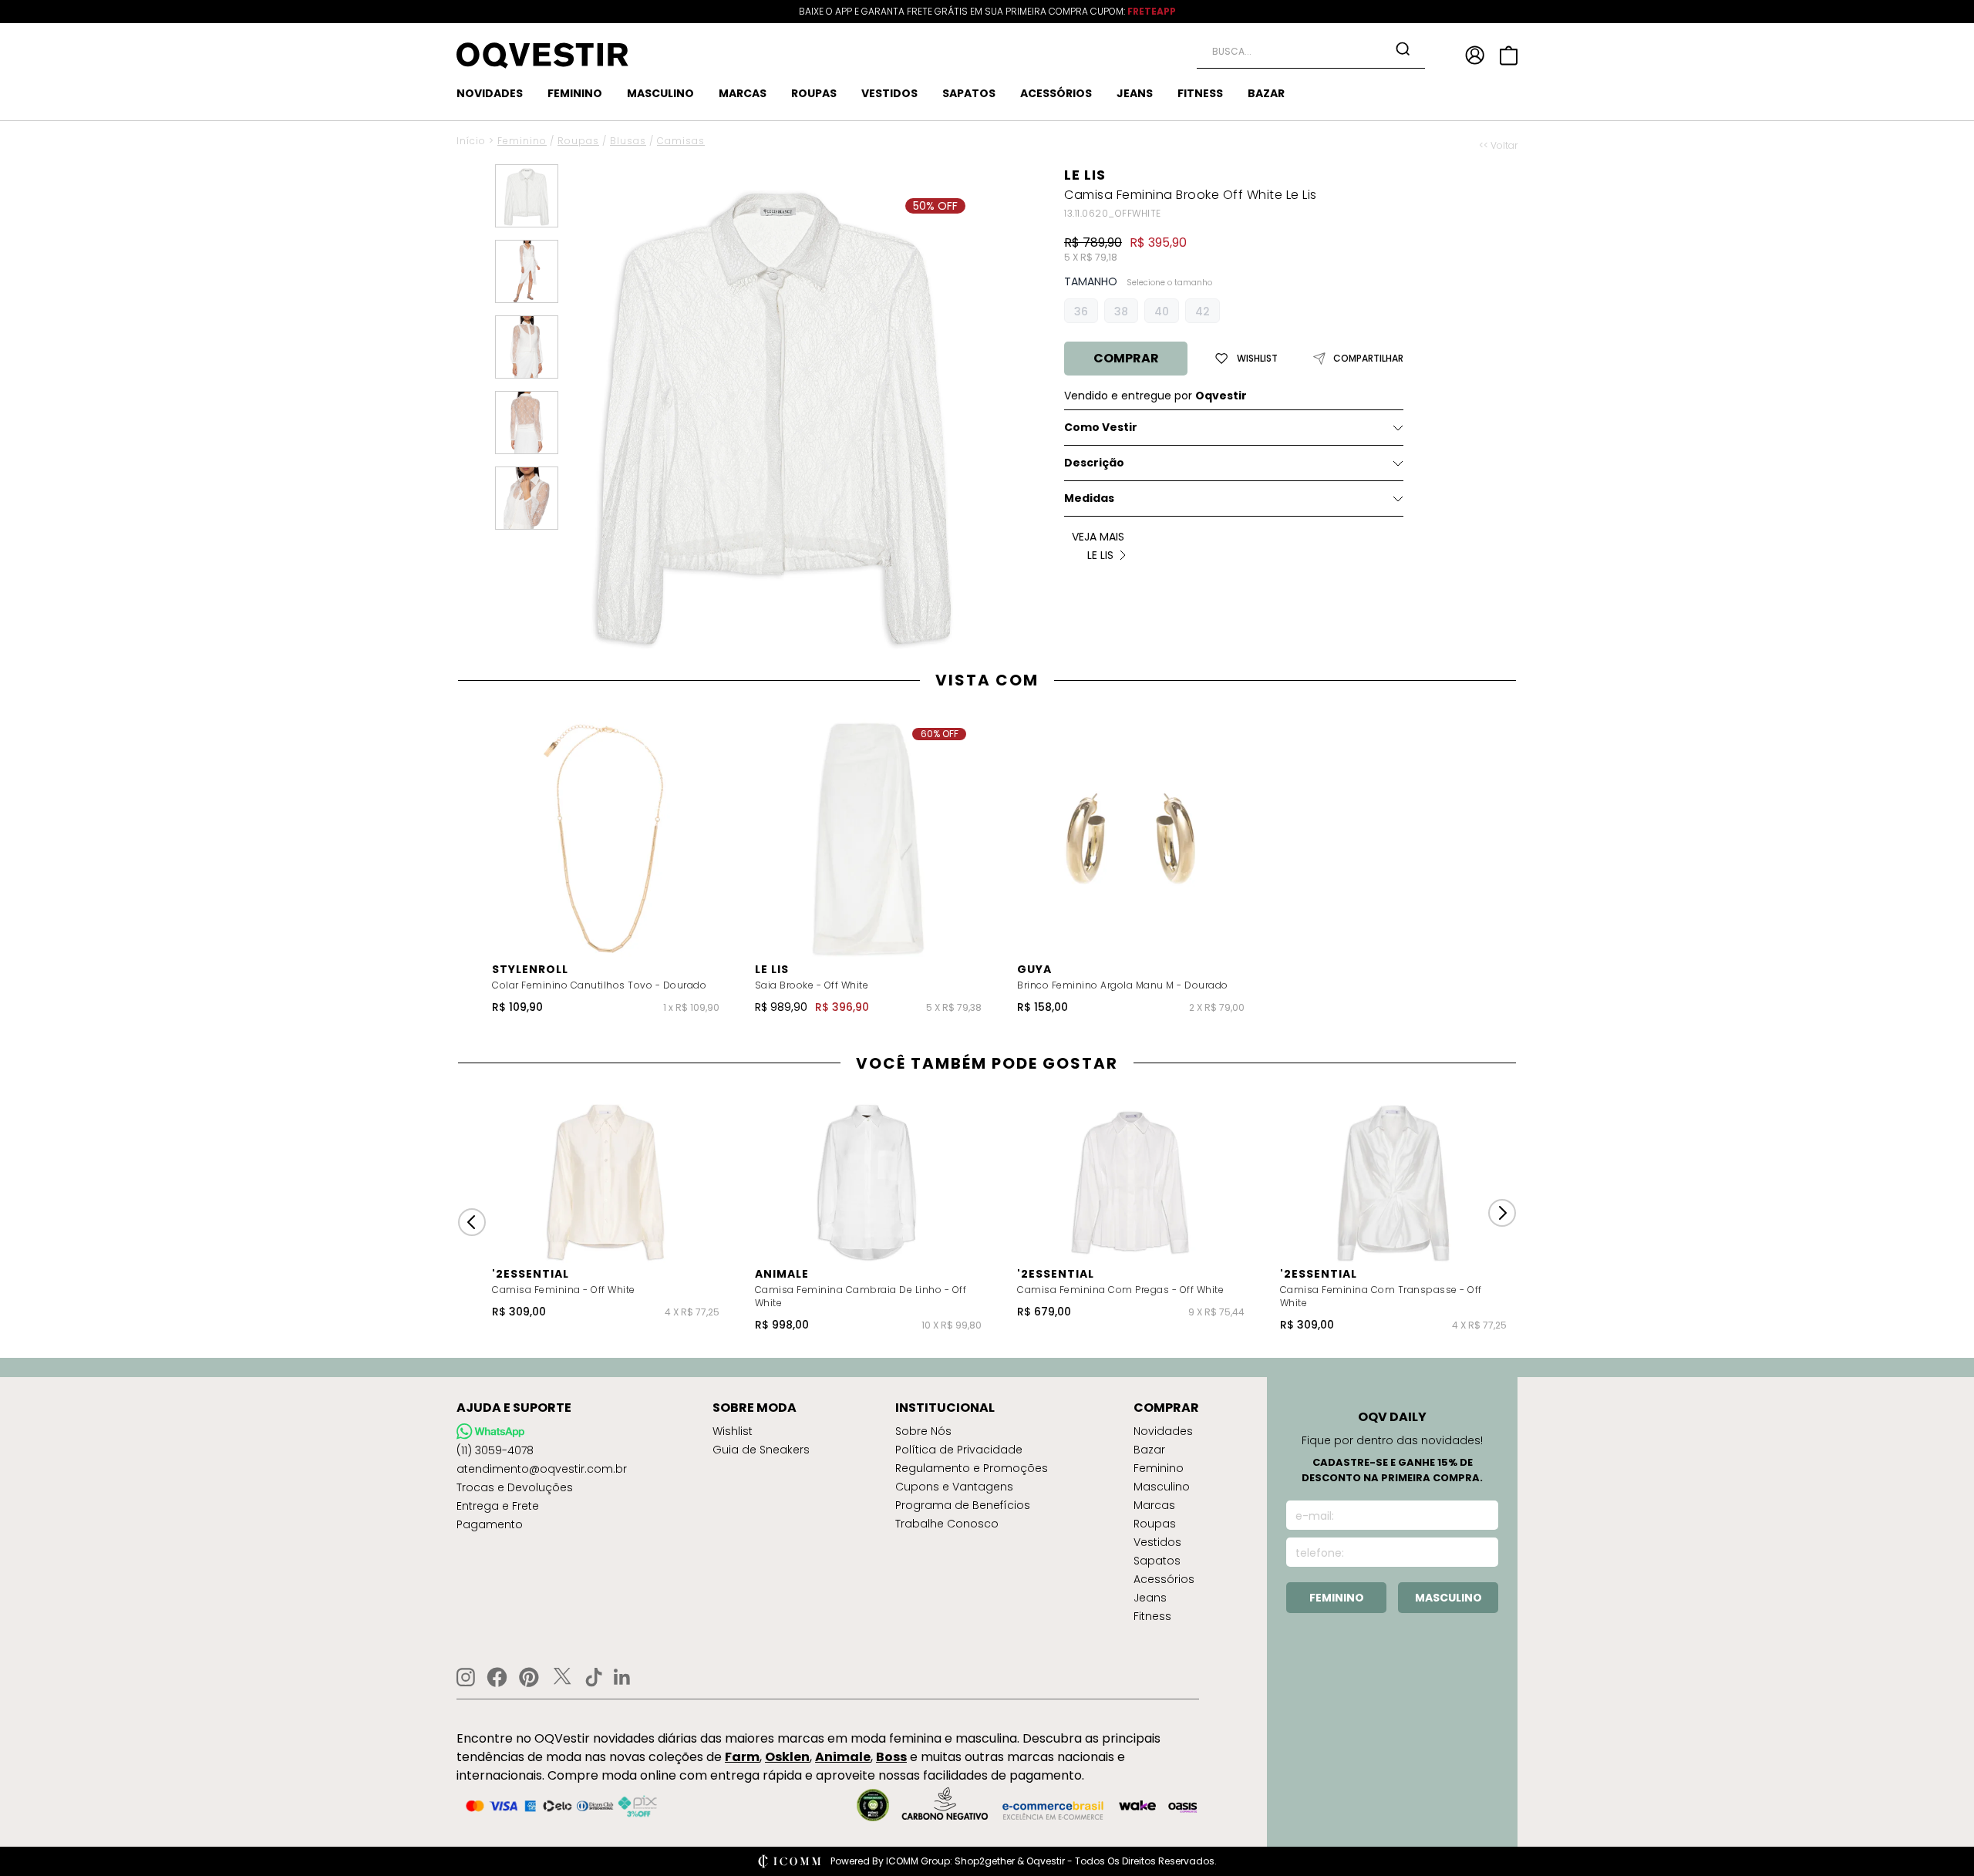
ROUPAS (814, 93)
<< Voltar (1498, 146)
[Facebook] (497, 1677)
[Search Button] (1403, 49)
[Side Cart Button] (1509, 56)
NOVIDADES (490, 93)
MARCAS (743, 93)
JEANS (1135, 93)
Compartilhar (1368, 359)
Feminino (522, 141)
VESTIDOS (889, 93)
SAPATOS (969, 93)
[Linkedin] (622, 1677)
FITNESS (1200, 93)
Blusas (628, 141)
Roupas (578, 141)
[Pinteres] (529, 1677)
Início (471, 141)
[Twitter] (562, 1677)
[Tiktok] (594, 1677)
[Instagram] (466, 1677)
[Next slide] (1502, 1213)
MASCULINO (660, 93)
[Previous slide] (472, 1222)
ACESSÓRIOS (1056, 93)
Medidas (1089, 498)
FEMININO (575, 93)
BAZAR (1266, 93)
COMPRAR (1126, 358)
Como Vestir (1101, 427)
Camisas (681, 141)
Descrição (1094, 463)
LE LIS (1085, 175)
